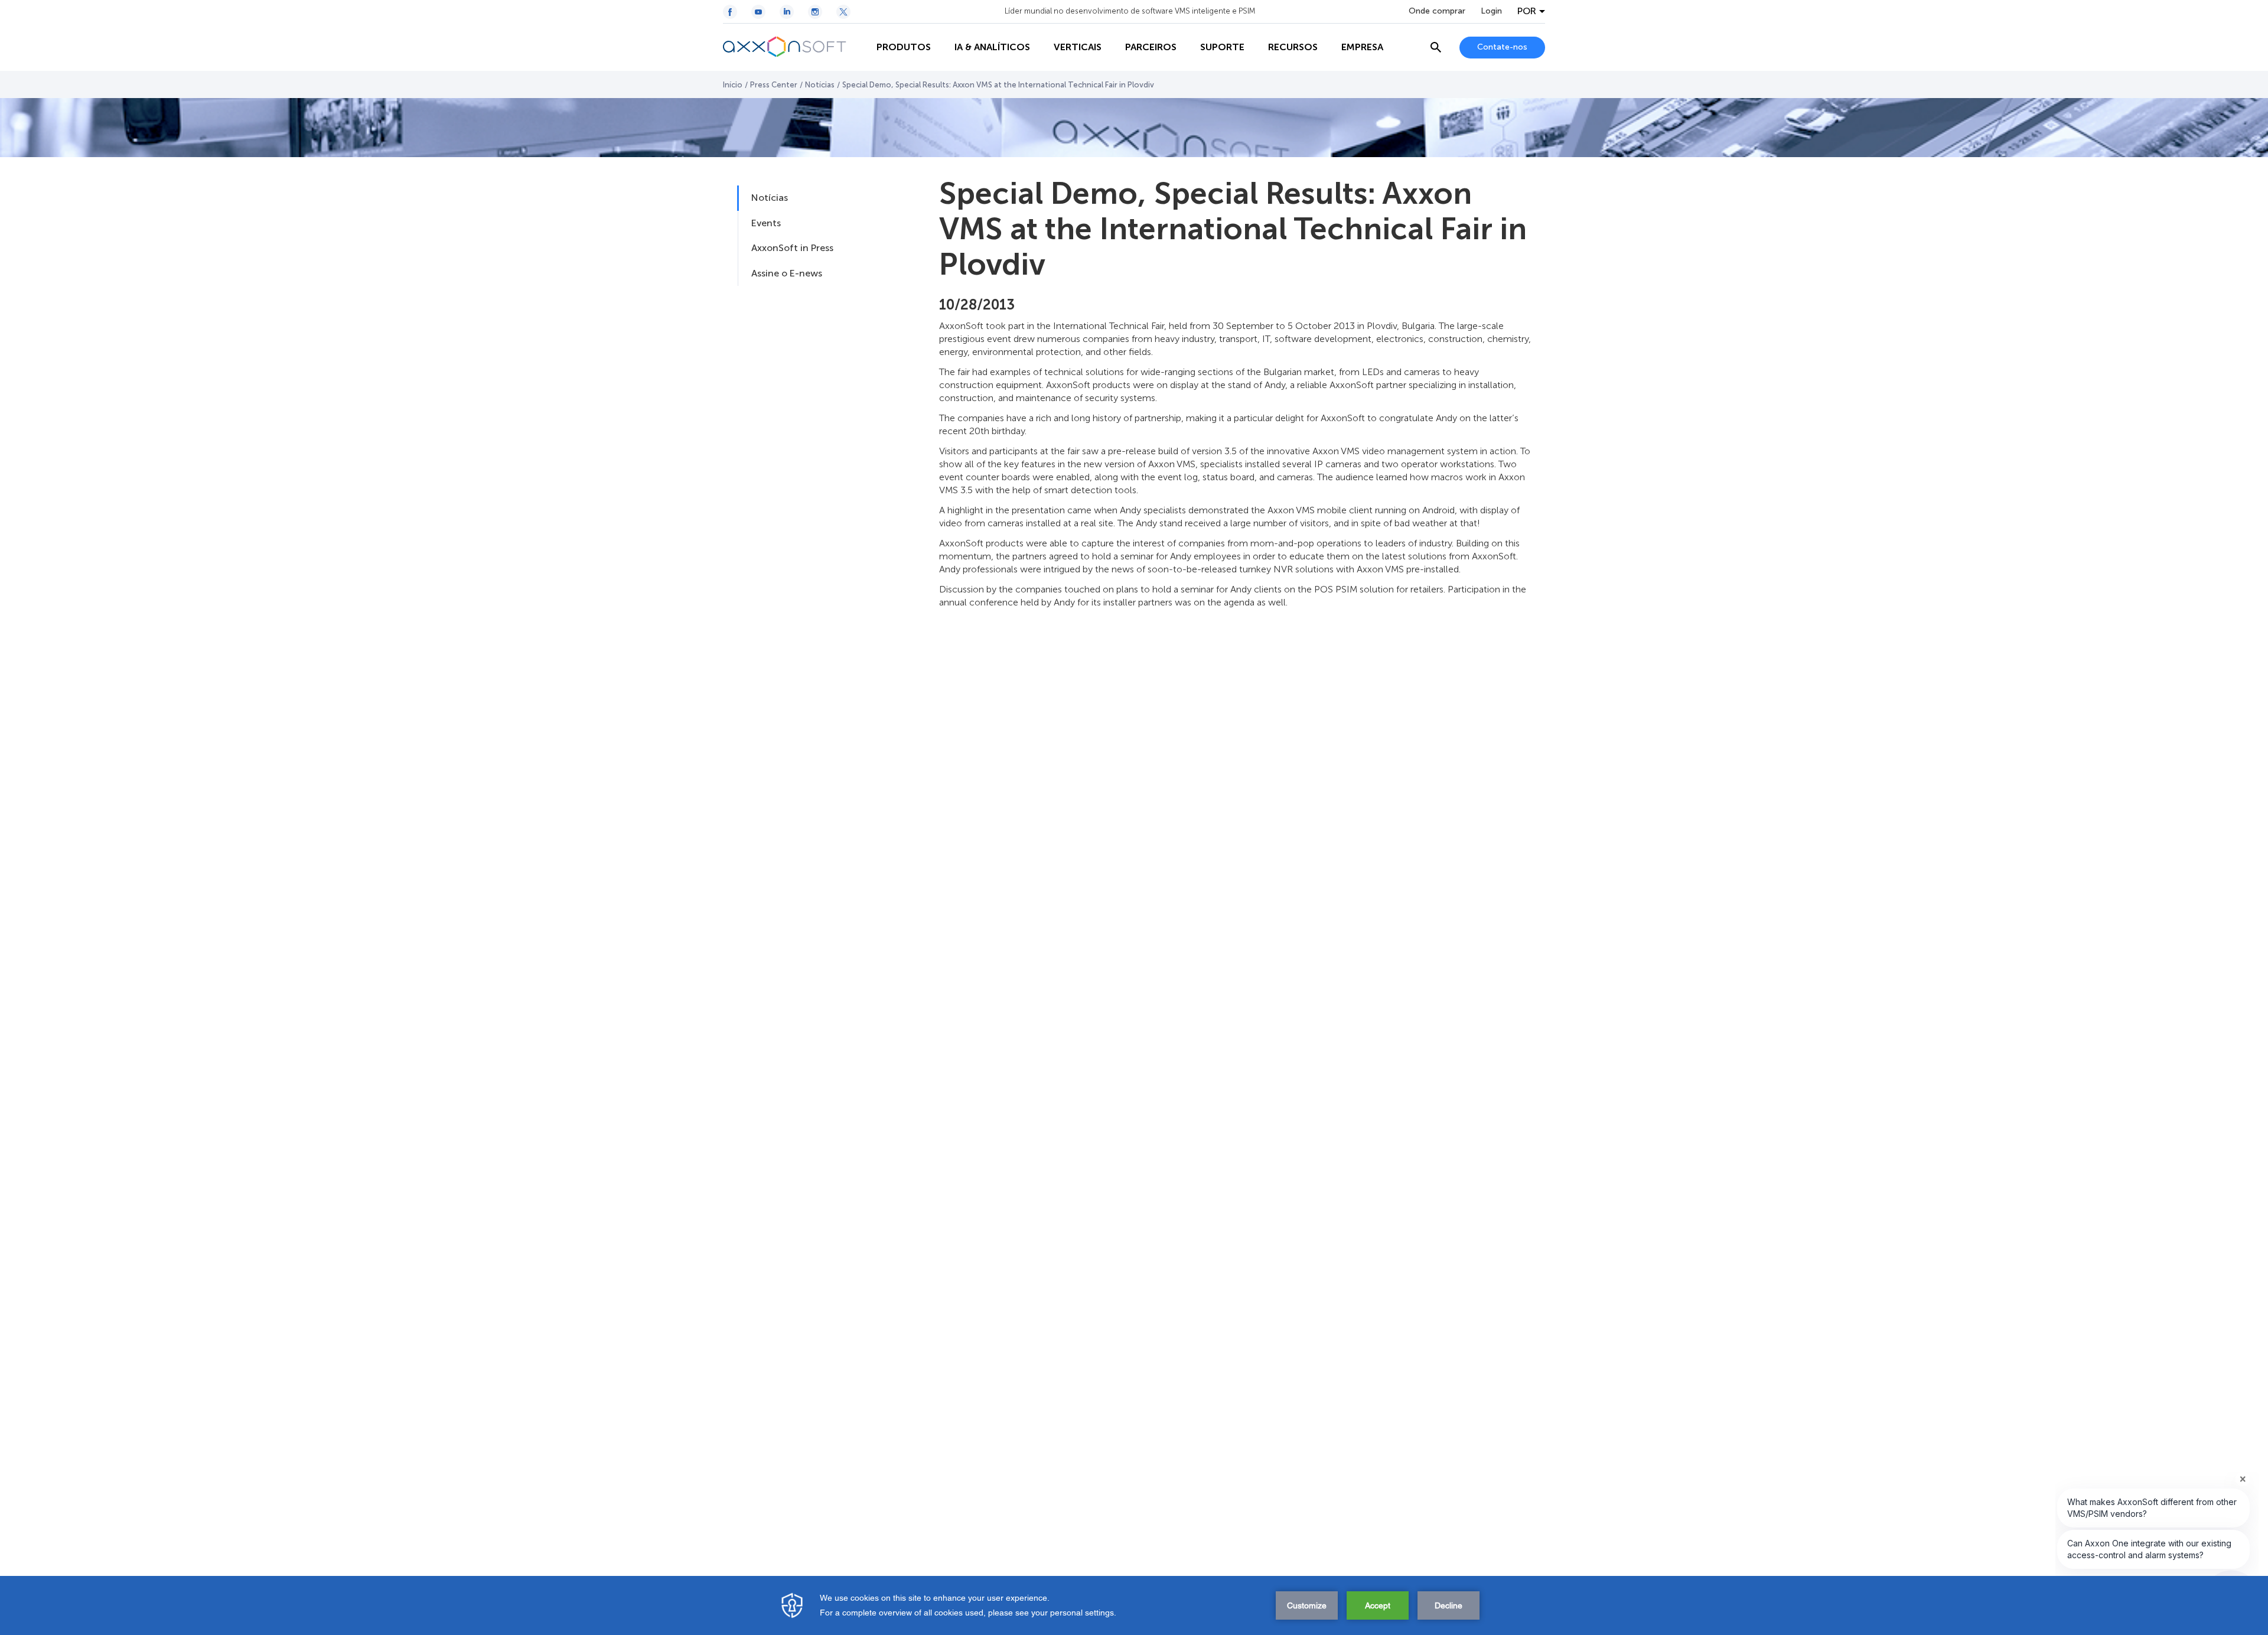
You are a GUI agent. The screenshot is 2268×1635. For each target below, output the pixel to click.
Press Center (774, 85)
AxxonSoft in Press (792, 248)
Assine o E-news (787, 273)
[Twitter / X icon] (843, 12)
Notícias (820, 85)
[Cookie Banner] (1134, 1605)
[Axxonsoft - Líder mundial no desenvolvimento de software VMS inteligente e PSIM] (794, 47)
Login (1491, 11)
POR (1527, 11)
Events (766, 223)
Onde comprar (1437, 11)
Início (733, 85)
